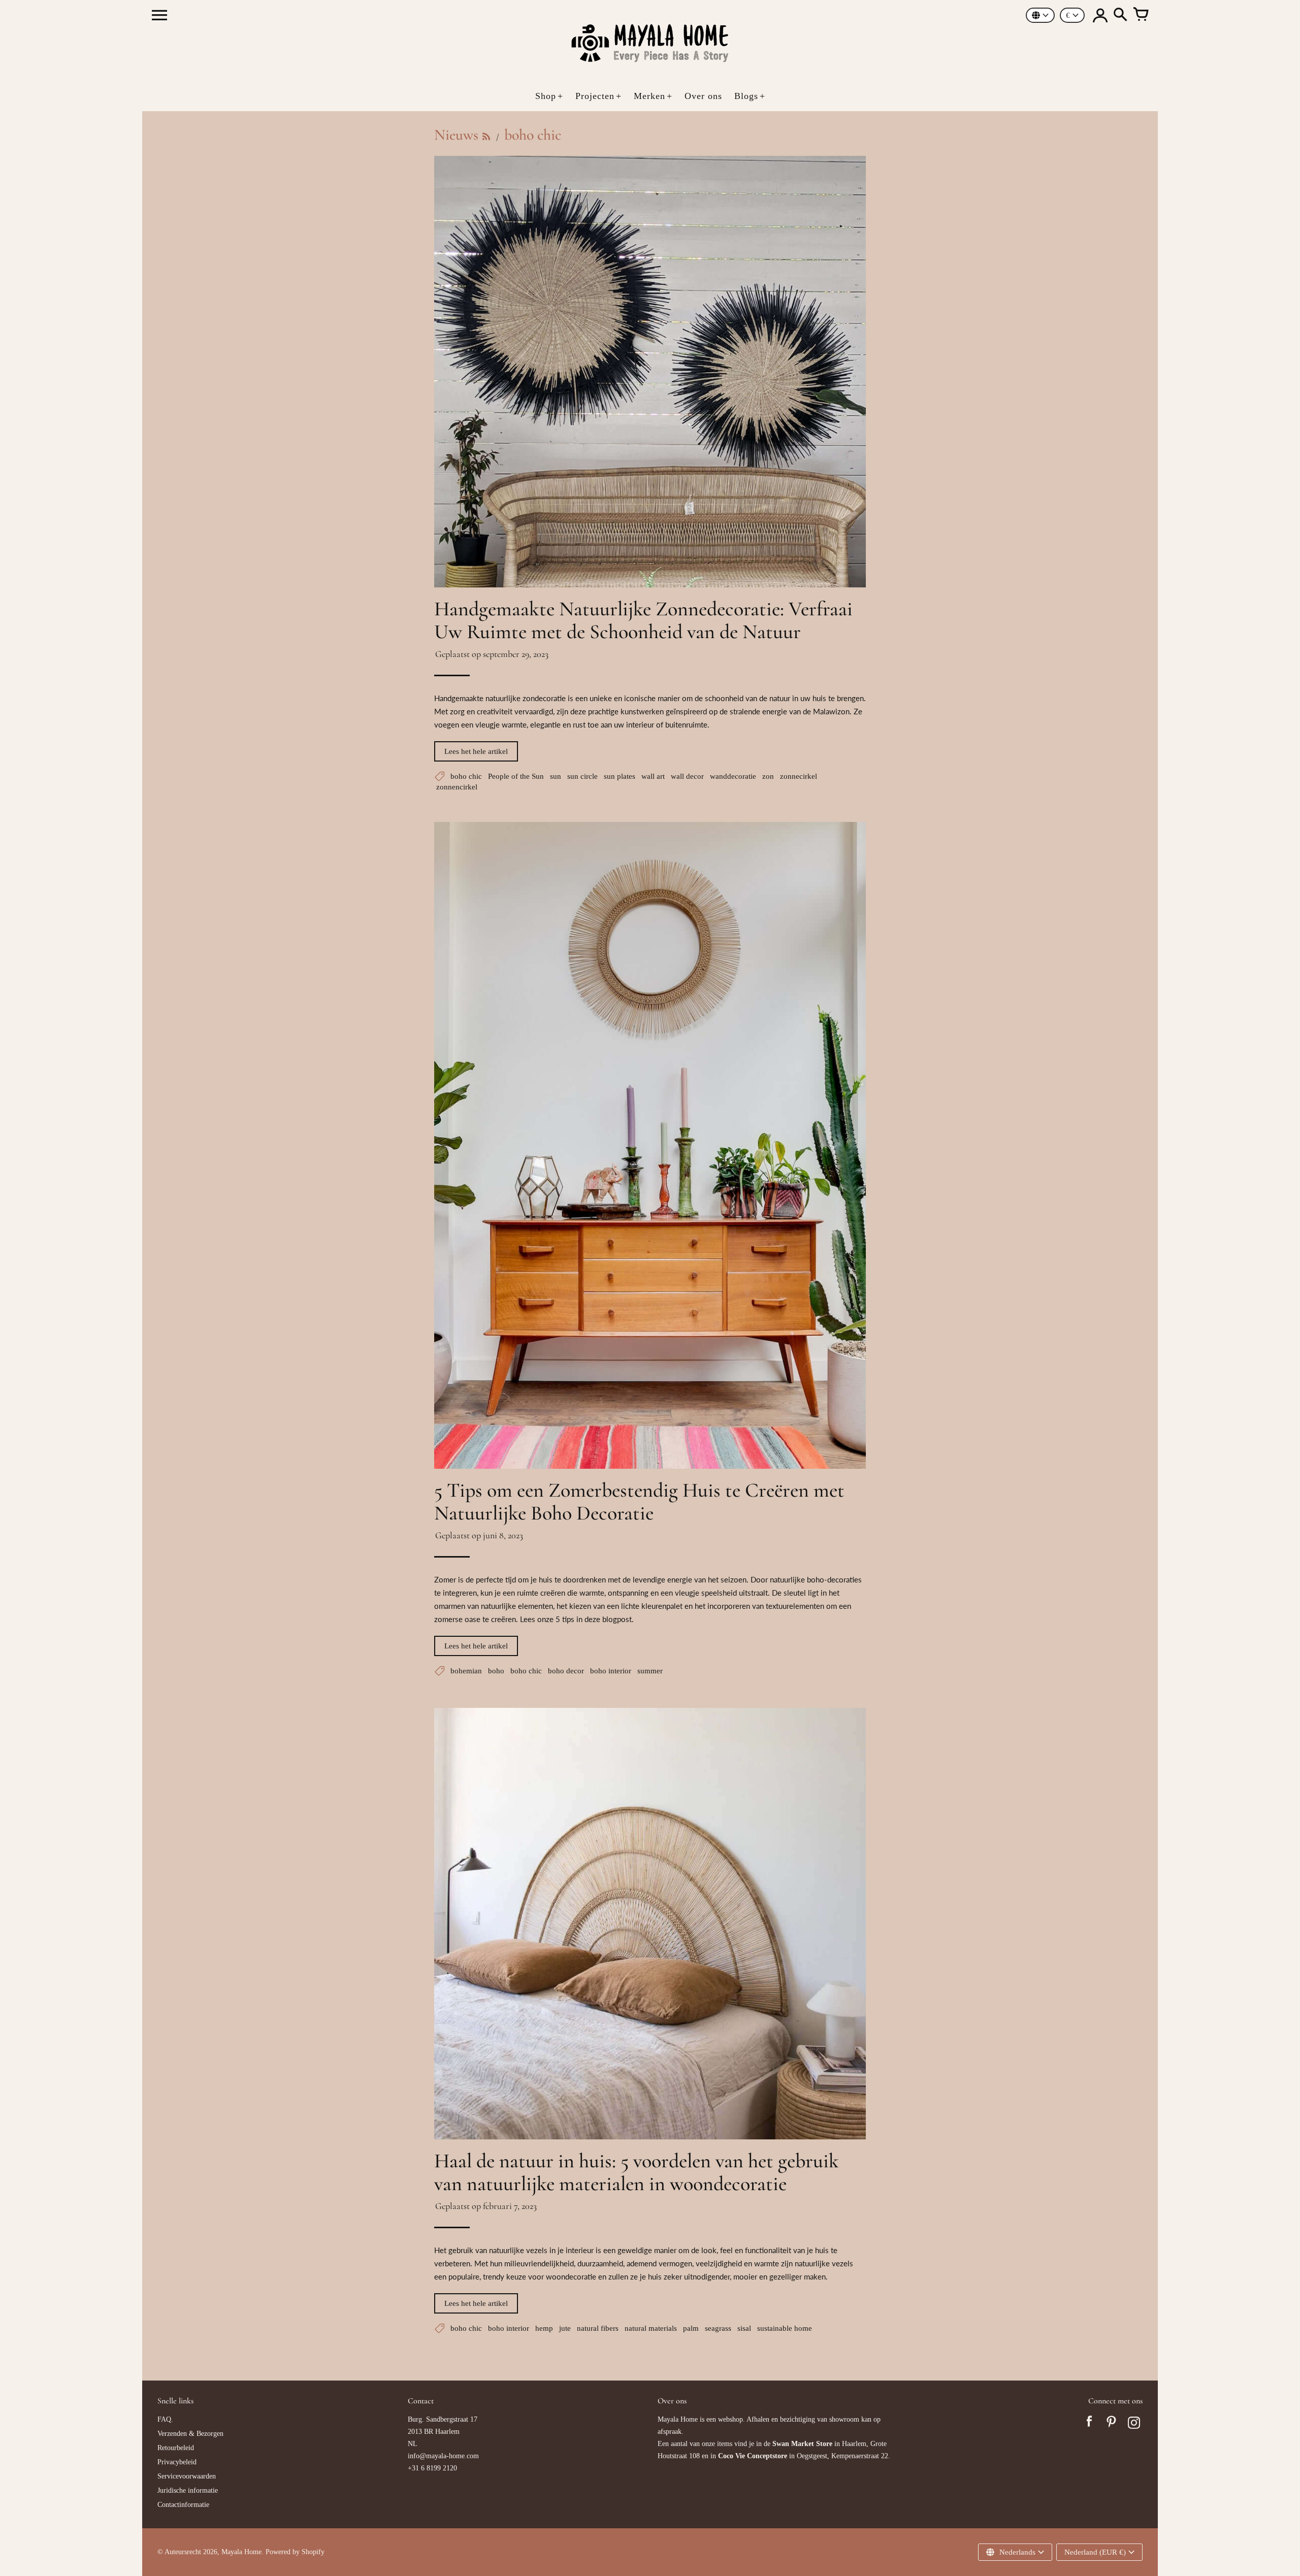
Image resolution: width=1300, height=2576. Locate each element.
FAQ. (165, 2419)
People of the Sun (516, 776)
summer (650, 1671)
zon (768, 776)
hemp (544, 2328)
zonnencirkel (457, 787)
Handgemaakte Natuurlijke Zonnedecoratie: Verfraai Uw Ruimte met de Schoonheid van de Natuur (643, 620)
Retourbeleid (176, 2448)
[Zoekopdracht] (1120, 15)
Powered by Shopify (295, 2552)
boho (496, 1671)
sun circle (582, 776)
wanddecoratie (733, 776)
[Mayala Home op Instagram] (1134, 2424)
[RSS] (486, 136)
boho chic (466, 776)
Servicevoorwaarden (187, 2476)
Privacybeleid (177, 2462)
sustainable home (785, 2328)
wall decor (687, 776)
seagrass (718, 2328)
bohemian (466, 1671)
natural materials (651, 2328)
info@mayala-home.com (443, 2456)
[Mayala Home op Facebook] (1089, 2424)
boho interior (611, 1671)
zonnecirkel (799, 776)
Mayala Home (241, 2552)
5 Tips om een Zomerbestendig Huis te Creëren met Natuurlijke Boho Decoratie (639, 1501)
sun (556, 776)
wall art (653, 776)
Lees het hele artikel (476, 751)
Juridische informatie (188, 2490)
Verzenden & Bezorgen (190, 2434)
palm (691, 2328)
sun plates (620, 776)
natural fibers (598, 2328)
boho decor (566, 1671)
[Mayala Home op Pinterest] (1112, 2424)
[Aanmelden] (1100, 15)
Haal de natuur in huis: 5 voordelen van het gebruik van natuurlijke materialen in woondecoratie (637, 2172)
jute (565, 2328)
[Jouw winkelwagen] (1141, 15)
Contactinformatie (183, 2505)
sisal (744, 2328)
